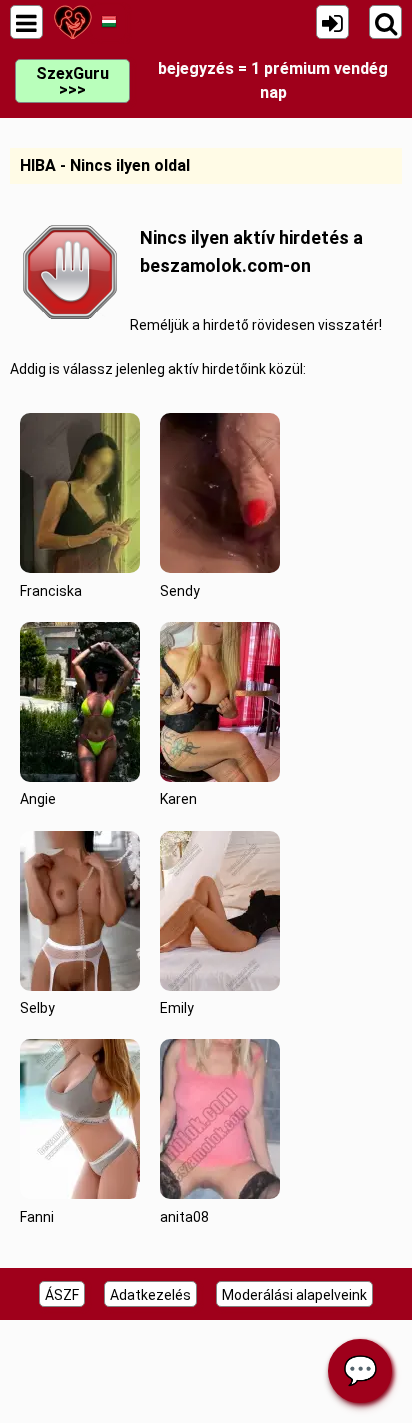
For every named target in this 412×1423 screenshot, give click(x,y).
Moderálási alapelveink (294, 1295)
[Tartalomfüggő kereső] (385, 22)
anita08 (184, 1217)
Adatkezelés (150, 1295)
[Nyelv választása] (108, 22)
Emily (177, 1008)
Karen (178, 799)
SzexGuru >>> (72, 81)
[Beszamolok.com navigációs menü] (26, 22)
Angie (38, 799)
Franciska (51, 591)
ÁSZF (62, 1295)
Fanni (37, 1217)
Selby (37, 1008)
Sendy (180, 591)
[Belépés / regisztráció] (332, 22)
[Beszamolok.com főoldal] (72, 22)
